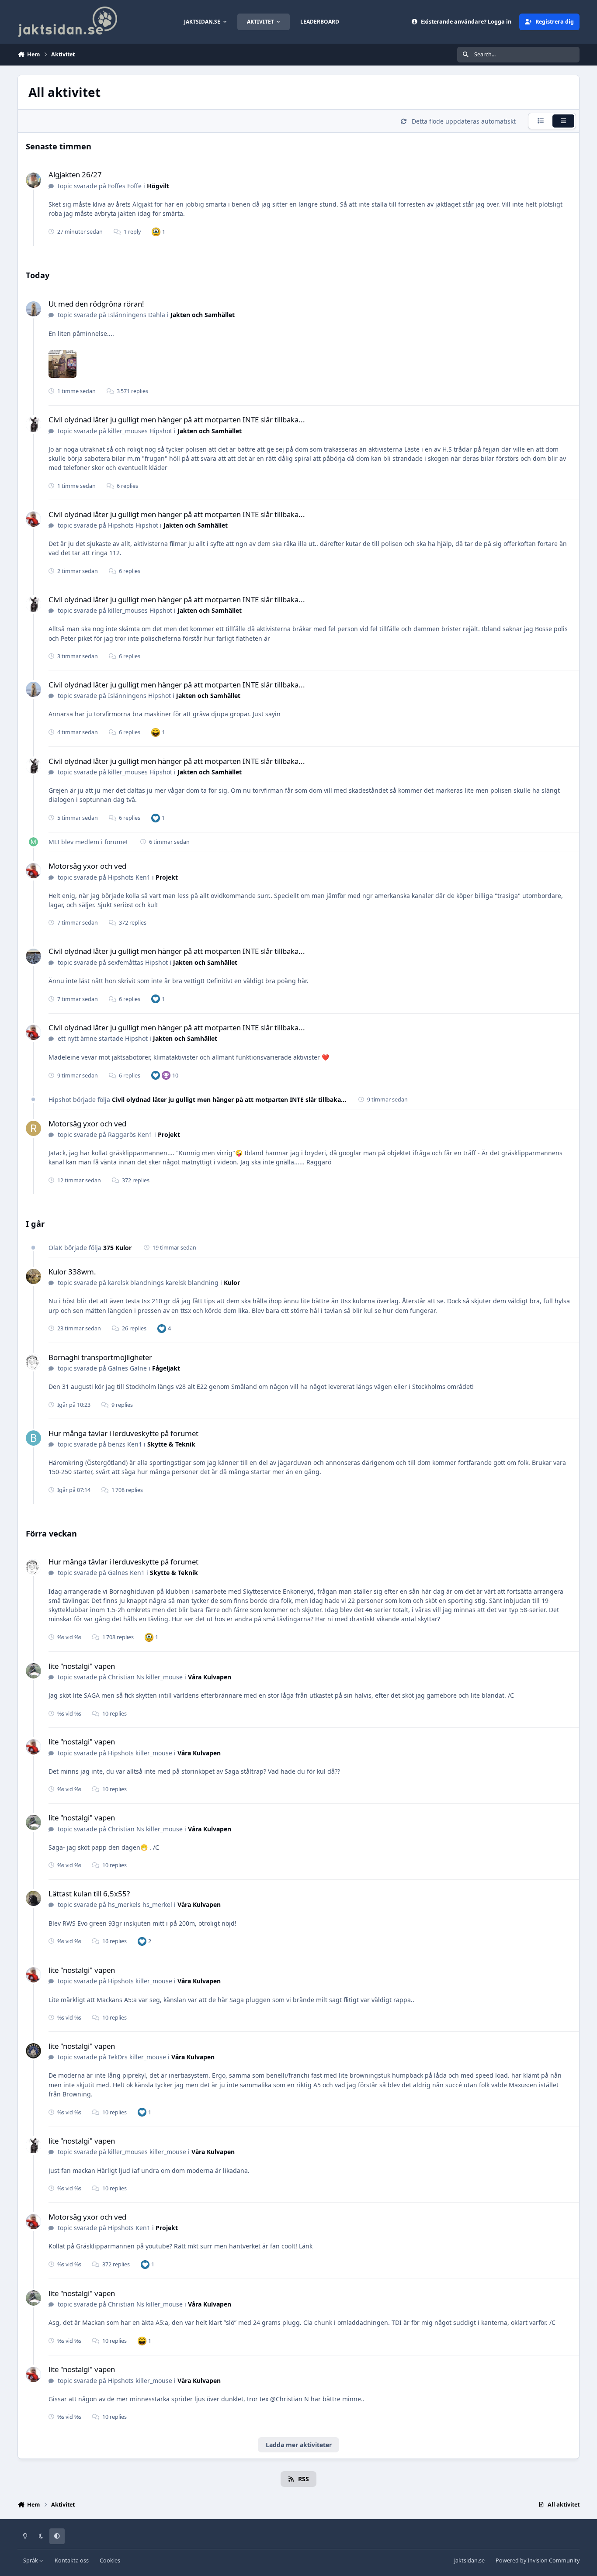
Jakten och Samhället (203, 315)
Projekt (167, 877)
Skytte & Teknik (171, 1444)
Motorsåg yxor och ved (87, 866)
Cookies (110, 2560)
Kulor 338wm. (72, 1272)
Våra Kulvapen (210, 1677)
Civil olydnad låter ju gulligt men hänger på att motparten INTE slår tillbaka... (177, 420)
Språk (31, 2560)
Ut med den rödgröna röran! (96, 304)
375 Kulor (117, 1248)
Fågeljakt (166, 1368)
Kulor (232, 1283)
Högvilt (158, 186)
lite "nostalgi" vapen (82, 1666)
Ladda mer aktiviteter (299, 2445)
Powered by (538, 2560)
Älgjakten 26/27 (75, 174)
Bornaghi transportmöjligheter (100, 1357)
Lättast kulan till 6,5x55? (89, 1894)
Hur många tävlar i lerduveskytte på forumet (123, 1433)
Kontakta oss (72, 2560)
